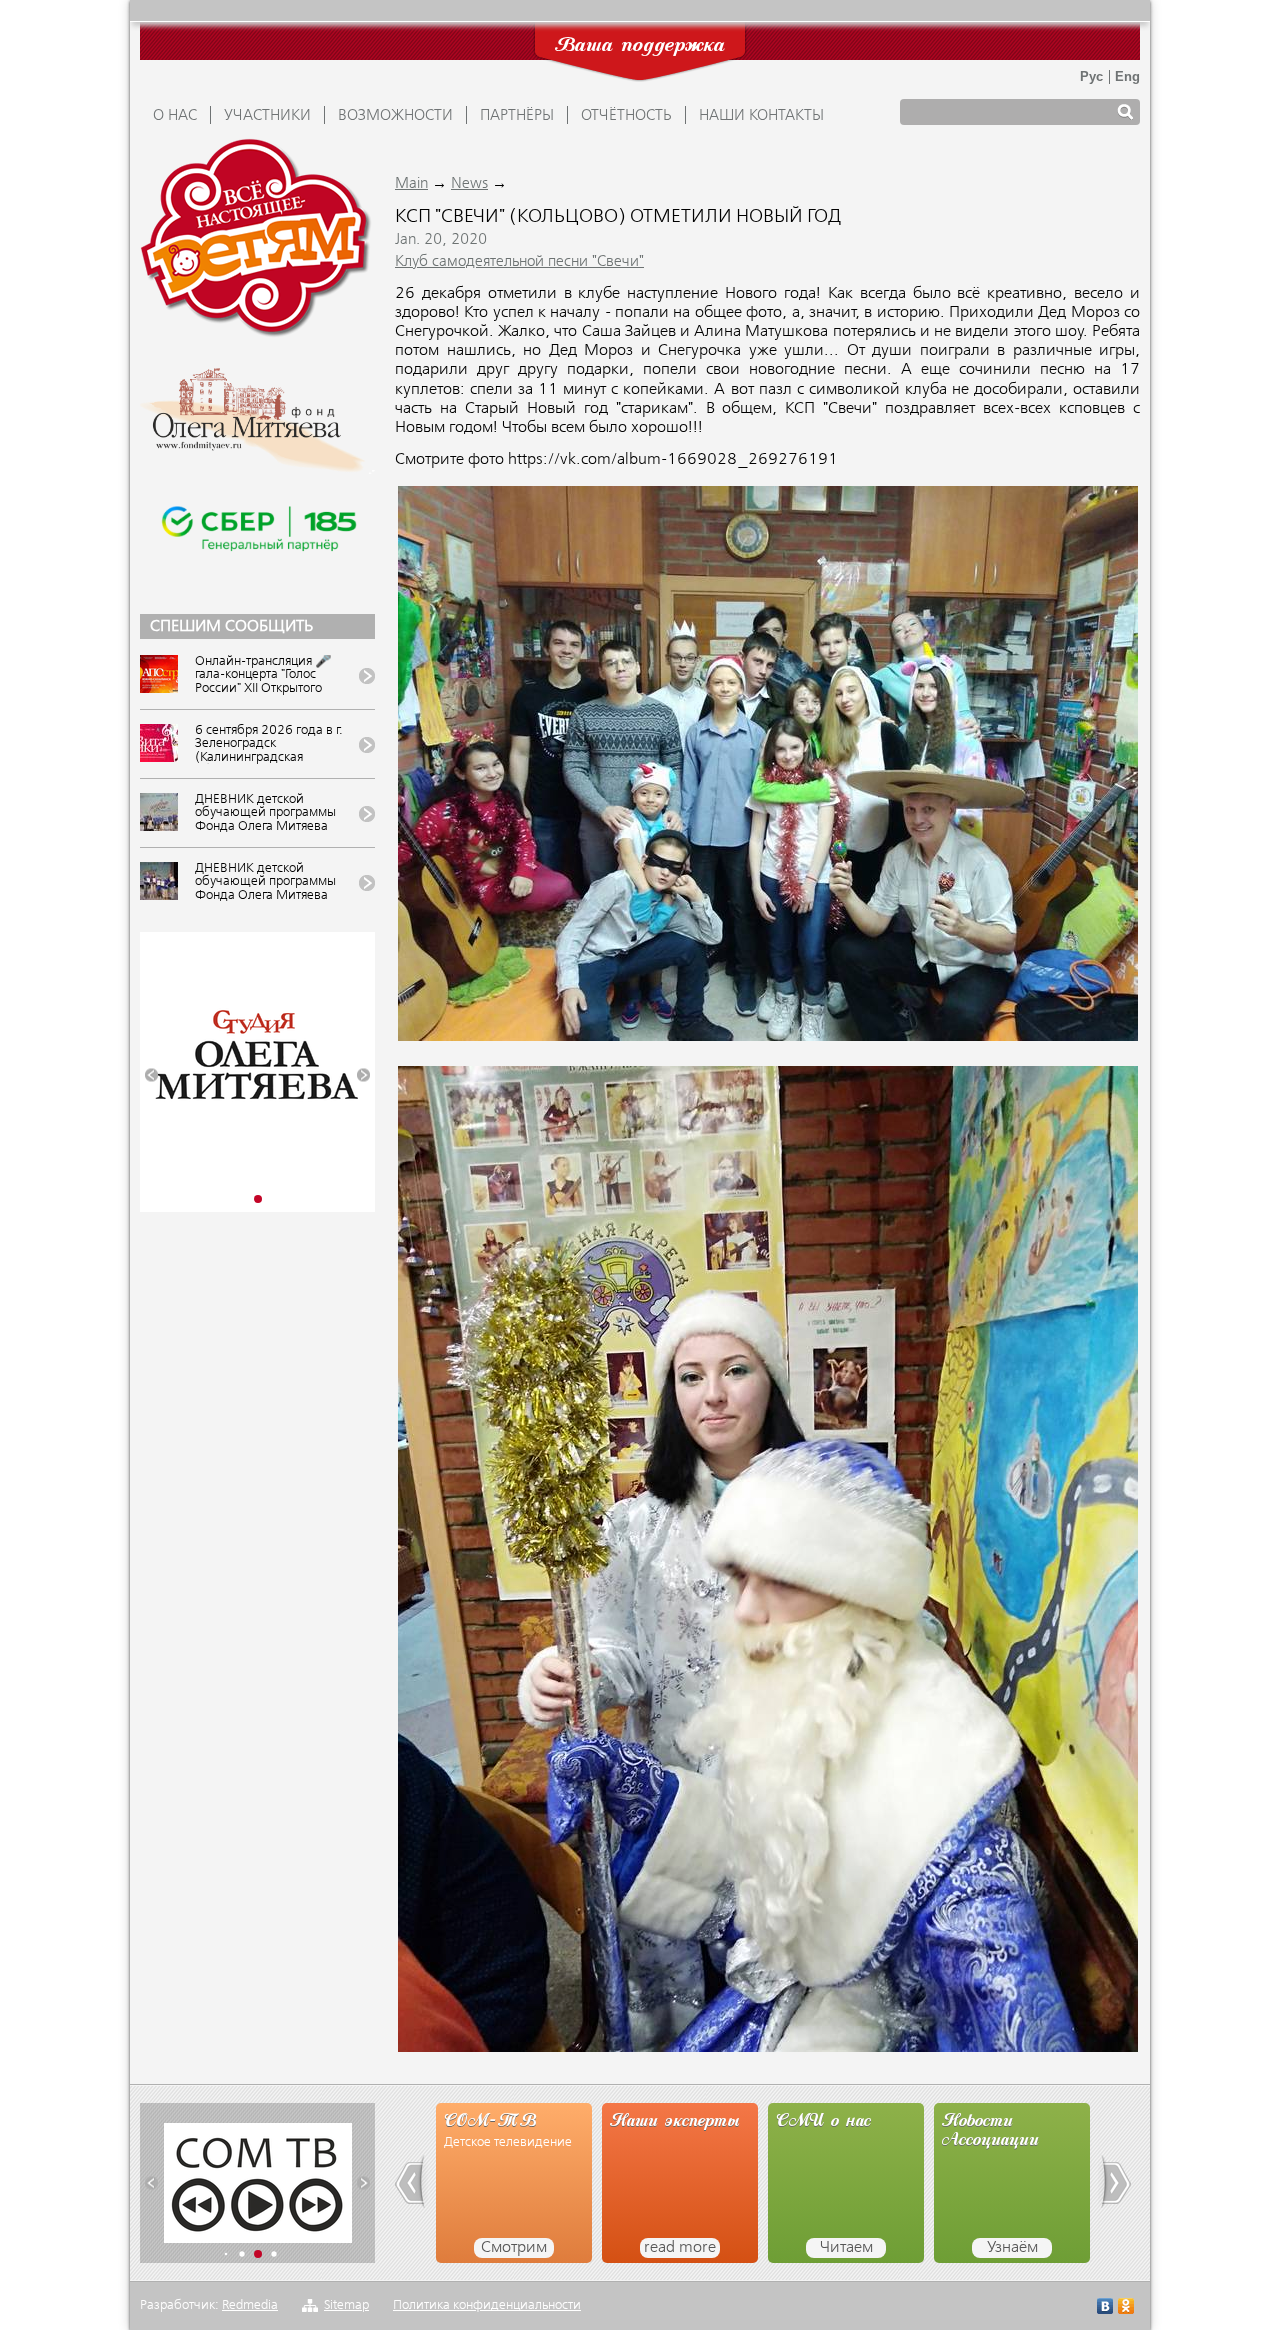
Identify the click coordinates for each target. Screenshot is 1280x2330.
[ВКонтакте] (1105, 2308)
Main (411, 184)
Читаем (680, 2248)
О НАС (175, 116)
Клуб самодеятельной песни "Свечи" (519, 262)
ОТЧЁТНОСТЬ (626, 116)
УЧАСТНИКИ (267, 116)
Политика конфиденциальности (487, 2305)
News (469, 184)
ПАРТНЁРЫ (517, 116)
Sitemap (346, 2305)
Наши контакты (761, 116)
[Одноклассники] (1126, 2308)
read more (514, 2248)
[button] (151, 1075)
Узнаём (846, 2248)
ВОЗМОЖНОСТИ (395, 116)
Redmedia (250, 2305)
